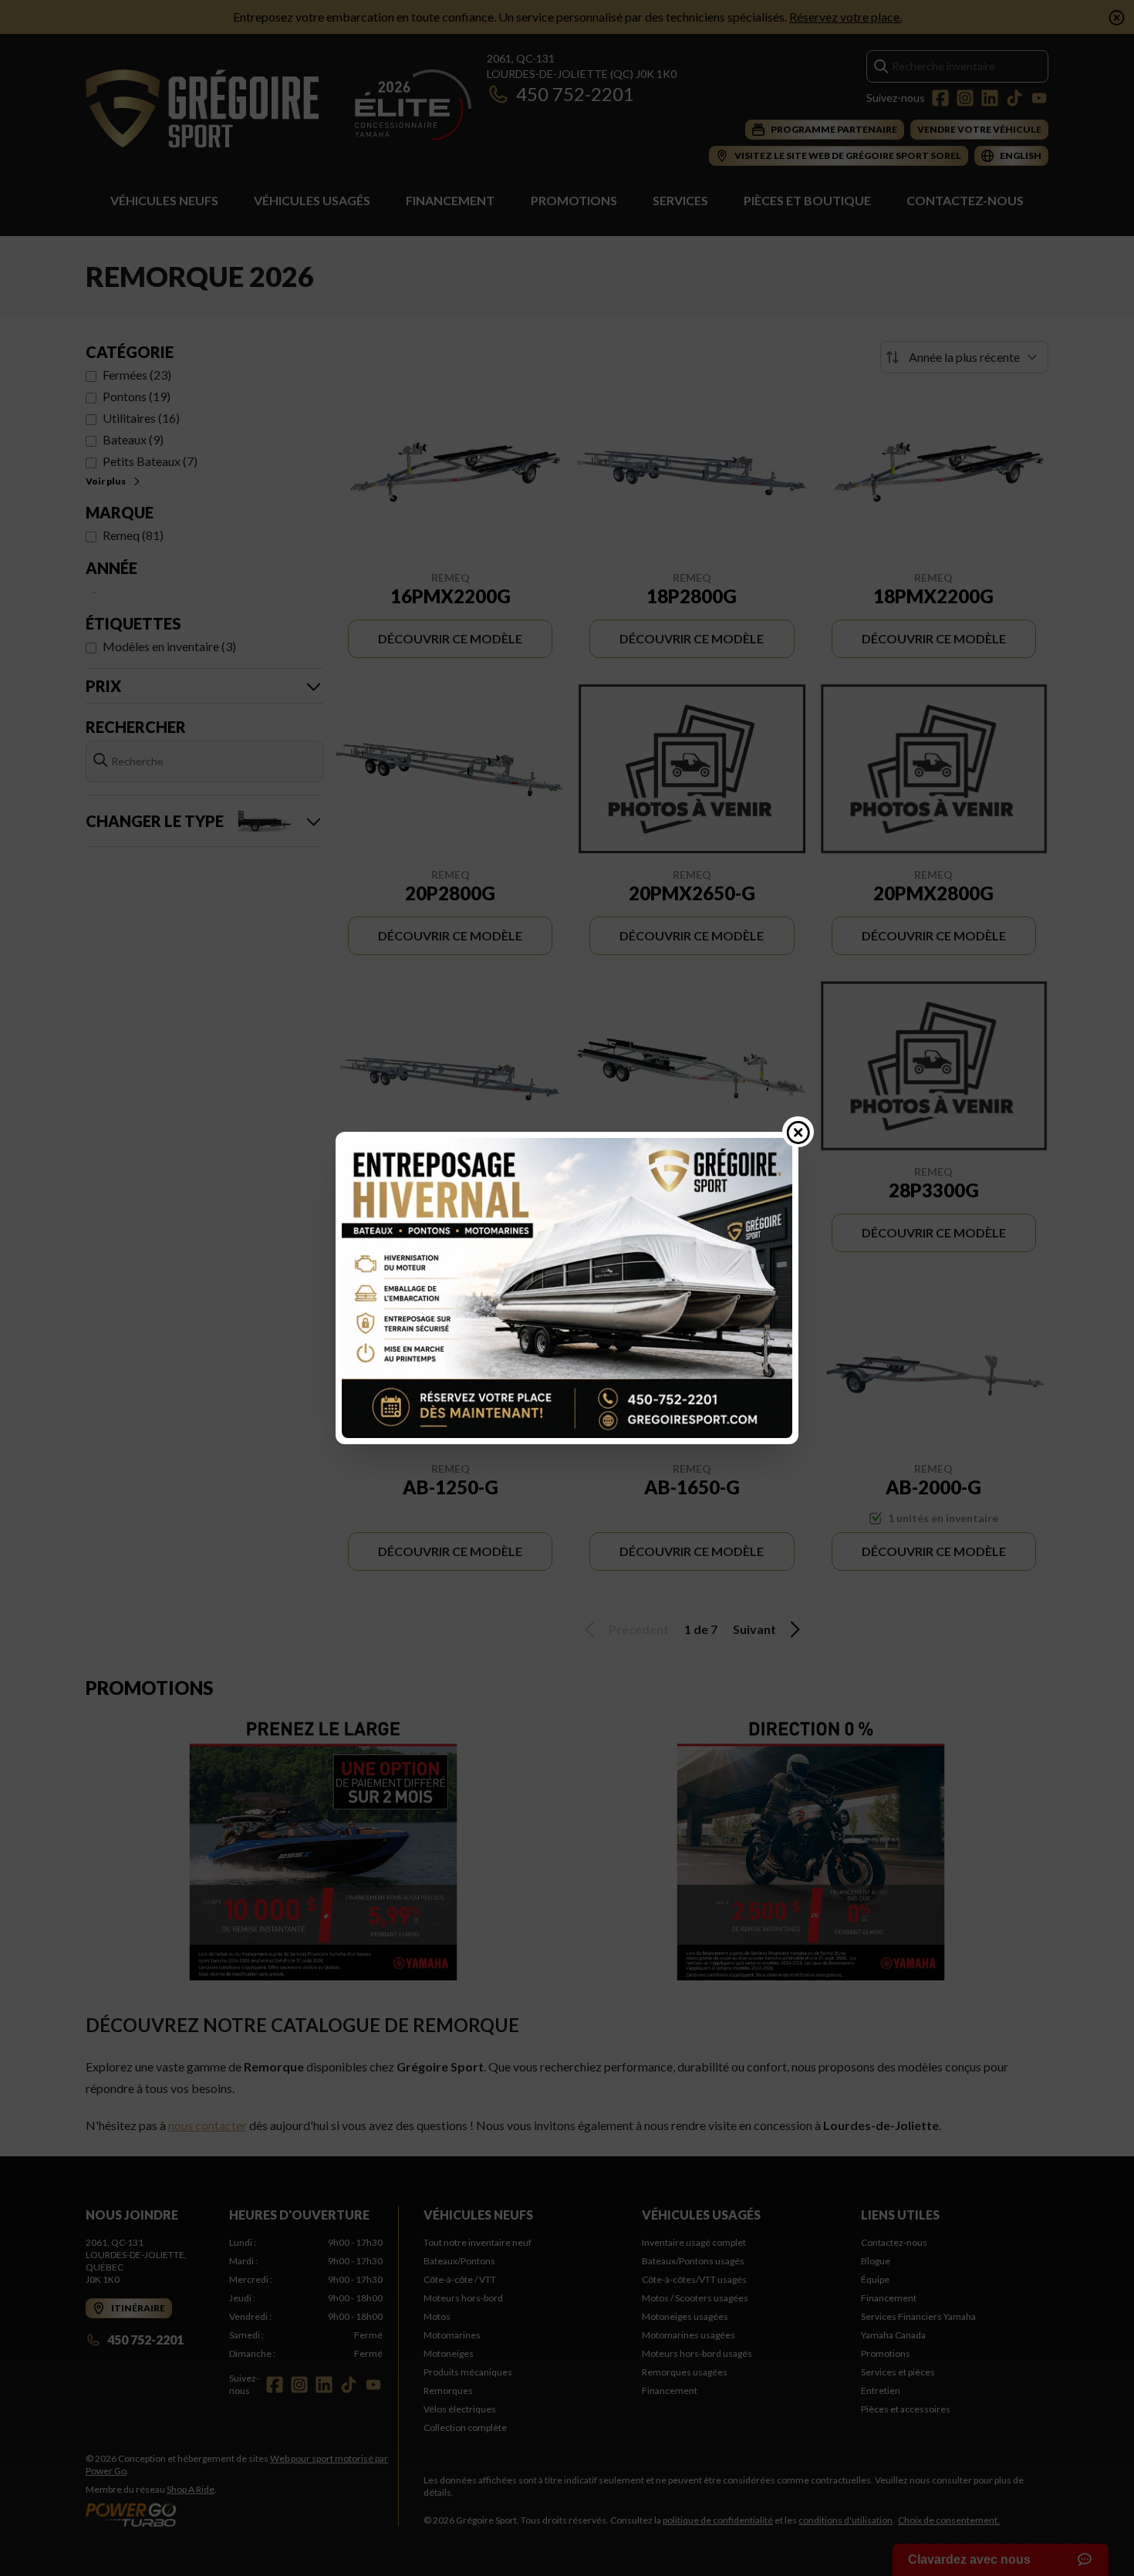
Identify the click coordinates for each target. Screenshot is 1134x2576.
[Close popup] (798, 1132)
